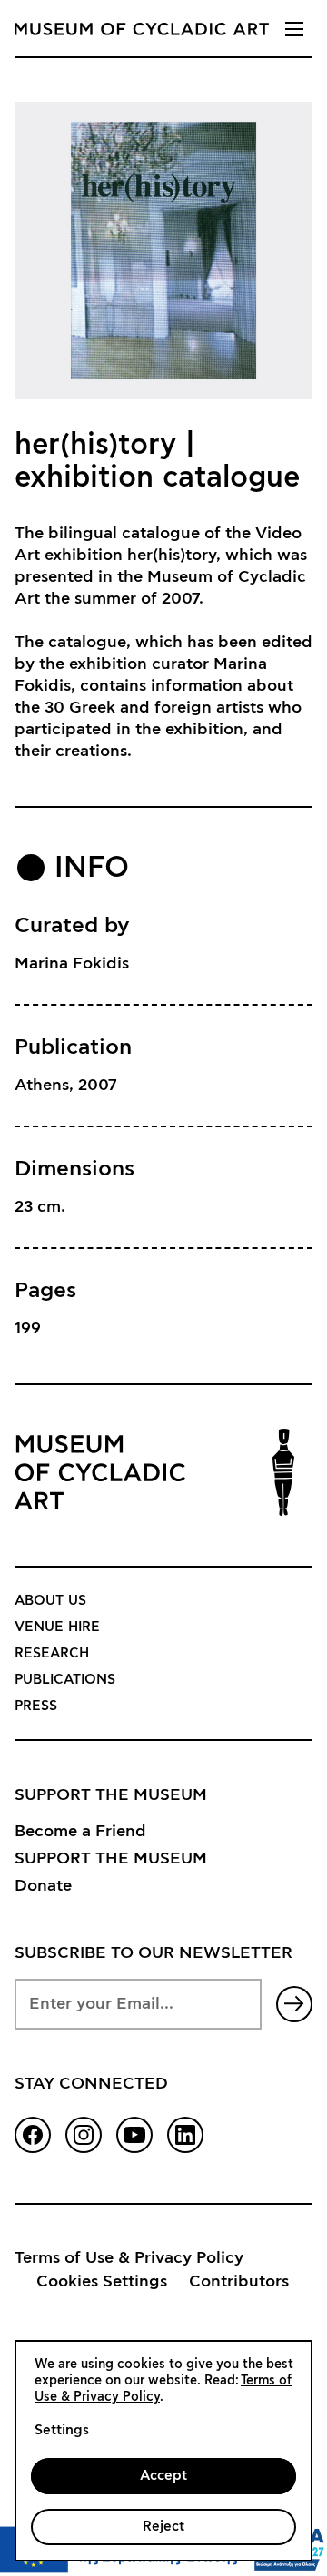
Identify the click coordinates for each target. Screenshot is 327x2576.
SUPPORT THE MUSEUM (111, 1859)
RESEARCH (52, 1653)
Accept (163, 2476)
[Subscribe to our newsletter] (294, 2004)
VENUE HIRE (57, 1627)
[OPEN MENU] (294, 29)
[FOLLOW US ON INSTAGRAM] (84, 2135)
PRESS (36, 1706)
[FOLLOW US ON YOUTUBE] (134, 2135)
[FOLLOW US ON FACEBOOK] (33, 2135)
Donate (43, 1886)
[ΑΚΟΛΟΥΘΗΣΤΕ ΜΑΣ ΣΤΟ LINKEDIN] (185, 2135)
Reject (163, 2527)
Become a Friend (80, 1832)
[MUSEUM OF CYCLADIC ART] (142, 29)
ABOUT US (50, 1601)
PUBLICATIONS (65, 1680)
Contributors (239, 2282)
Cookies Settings (102, 2282)
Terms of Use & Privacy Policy (129, 2258)
